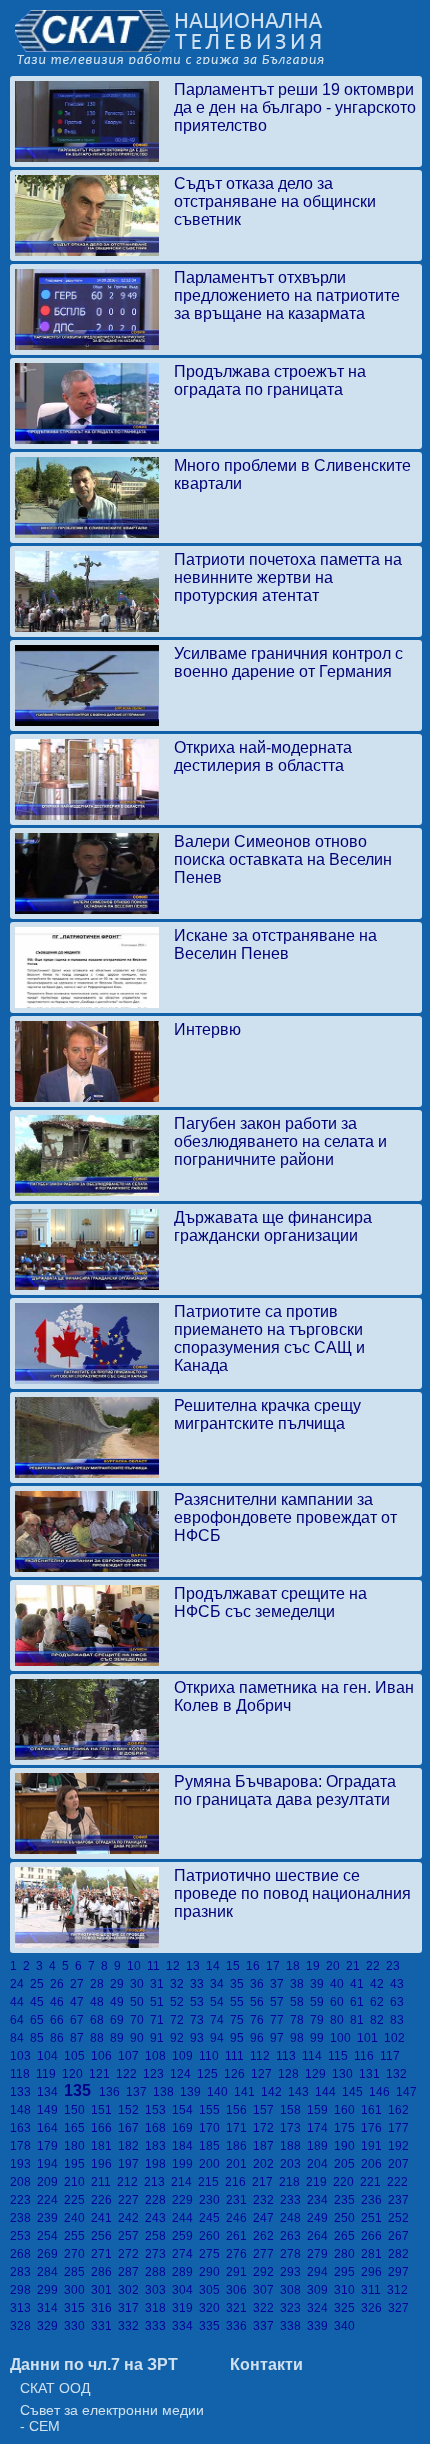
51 (160, 2002)
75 (240, 2020)
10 (137, 1966)
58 (300, 2002)
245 (212, 2218)
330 (77, 2326)
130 (345, 2074)
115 (341, 2056)
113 (289, 2056)
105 (77, 2056)
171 (239, 2128)
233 (293, 2200)
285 (77, 2272)
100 (343, 2038)
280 (347, 2254)
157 (266, 2110)
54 (220, 2002)
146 (382, 2092)
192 (400, 2146)
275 (212, 2254)
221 (373, 2182)
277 (266, 2254)
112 (263, 2056)
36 (260, 1984)
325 (347, 2308)
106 (104, 2056)
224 (50, 2200)
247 (266, 2218)
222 (399, 2182)
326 (374, 2308)
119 (49, 2074)
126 (237, 2074)
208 (23, 2182)
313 (23, 2308)
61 (360, 2002)
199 (185, 2164)
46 (60, 2002)
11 (156, 1966)
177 (400, 2128)
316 (104, 2308)
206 (374, 2164)
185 (212, 2146)
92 (180, 2038)
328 (23, 2326)
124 (183, 2074)
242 (131, 2218)
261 (239, 2236)
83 (398, 2020)
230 (212, 2200)
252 (400, 2218)
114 (315, 2056)
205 (347, 2164)
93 (200, 2038)
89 (120, 2038)
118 (23, 2074)
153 (158, 2110)
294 (320, 2272)
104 (50, 2056)
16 (256, 1966)
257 (131, 2236)
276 (239, 2254)
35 (240, 1984)
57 (280, 2002)
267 (400, 2236)
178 (23, 2146)
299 (50, 2290)
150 (77, 2110)
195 (77, 2164)
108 (158, 2056)
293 (293, 2272)
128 (291, 2074)
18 (296, 1966)
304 (185, 2290)
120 (75, 2074)
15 (236, 1966)
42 (380, 1984)
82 (380, 2020)
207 (400, 2164)
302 (131, 2290)
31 (160, 1984)
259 (185, 2236)
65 (40, 2020)
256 (104, 2236)
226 (104, 2200)
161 (374, 2110)
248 (293, 2218)
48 (100, 2002)
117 (391, 2056)
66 (60, 2020)
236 (374, 2200)
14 (216, 1966)
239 (50, 2218)
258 (158, 2236)
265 (347, 2236)
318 (158, 2308)
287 (131, 2272)
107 (131, 2056)
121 (102, 2074)
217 (265, 2182)
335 (212, 2326)
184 (185, 2146)
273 (158, 2254)
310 (347, 2290)
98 (300, 2038)
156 (239, 2110)
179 (50, 2146)
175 (347, 2128)
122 (129, 2074)
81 (360, 2020)
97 (280, 2038)
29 (120, 1984)
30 (140, 1984)
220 (346, 2182)
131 (372, 2074)
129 (318, 2074)
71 (160, 2020)
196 (104, 2164)
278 (293, 2254)
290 (212, 2272)
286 (104, 2272)
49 (120, 2002)
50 (140, 2002)
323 (293, 2308)
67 (80, 2020)
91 (160, 2038)
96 (260, 2038)
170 (212, 2128)
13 (196, 1966)
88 (100, 2038)
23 (394, 1966)
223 (23, 2200)
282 (400, 2254)
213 (157, 2182)
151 (104, 2110)
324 (320, 2308)
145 (355, 2092)
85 (40, 2038)
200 (212, 2164)
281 (374, 2254)
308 (293, 2290)
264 (320, 2236)
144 (328, 2092)
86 (60, 2038)
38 (300, 1984)
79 (320, 2020)
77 (280, 2020)
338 (293, 2326)
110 (212, 2056)
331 (104, 2326)
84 (20, 2038)
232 (266, 2200)
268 (23, 2254)
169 (185, 2128)
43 (398, 1984)
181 (104, 2146)
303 (158, 2290)
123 (156, 2074)
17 (276, 1966)
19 (316, 1966)
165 (77, 2128)
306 (239, 2290)
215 (211, 2182)
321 (239, 2308)
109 (185, 2056)
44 (20, 2002)
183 (158, 2146)
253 (23, 2236)
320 (212, 2308)
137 (139, 2092)
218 (292, 2182)
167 (131, 2128)
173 (293, 2128)
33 (200, 1984)
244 (185, 2218)
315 (77, 2308)
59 (320, 2002)
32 (180, 1984)
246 (239, 2218)
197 (131, 2164)
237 (400, 2200)
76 (260, 2020)
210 (77, 2182)
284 (50, 2272)
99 (320, 2038)
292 (266, 2272)
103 (23, 2056)
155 (212, 2110)
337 (266, 2326)
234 (320, 2200)
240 (77, 2218)
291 (239, 2272)
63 (398, 2002)
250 (347, 2218)
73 (200, 2020)
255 (77, 2236)
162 (400, 2110)
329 (50, 2326)
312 (399, 2290)
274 (185, 2254)
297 (400, 2272)
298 (23, 2290)
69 (120, 2020)
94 (220, 2038)
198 (158, 2164)
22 (376, 1966)
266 (374, 2236)
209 (50, 2182)
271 (104, 2254)
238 (23, 2218)
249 (320, 2218)
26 (60, 1984)
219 (319, 2182)
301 (104, 2290)
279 (320, 2254)
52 (180, 2002)
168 (158, 2128)
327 (400, 2308)
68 (100, 2020)
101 (370, 2038)
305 (212, 2290)
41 (360, 1984)
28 (100, 1984)
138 (166, 2092)
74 (220, 2020)
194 (50, 2164)
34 (220, 1984)
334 (185, 2326)
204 (320, 2164)
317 (131, 2308)
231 (239, 2200)
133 (23, 2092)
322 (266, 2308)
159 (320, 2110)
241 (104, 2218)
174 (320, 2128)
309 (320, 2290)
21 (356, 1966)
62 (380, 2002)
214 (184, 2182)
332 (131, 2326)
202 (266, 2164)
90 (140, 2038)
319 (185, 2308)
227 (131, 2200)
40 (340, 1984)
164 (50, 2128)
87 (80, 2038)
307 (266, 2290)
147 (408, 2092)
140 (220, 2092)
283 (23, 2272)
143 (301, 2092)
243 (158, 2218)
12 (176, 1966)
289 (185, 2272)
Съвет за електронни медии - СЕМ (112, 2418)
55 (240, 2002)
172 (266, 2128)
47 (80, 2002)
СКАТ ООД (55, 2388)
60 (340, 2002)
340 (346, 2326)
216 (238, 2182)
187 (266, 2146)
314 (50, 2308)
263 (293, 2236)
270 (77, 2254)
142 (274, 2092)
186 (239, 2146)
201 (239, 2164)
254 (50, 2236)
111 (237, 2056)
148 (23, 2110)
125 (210, 2074)
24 (20, 1984)
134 (50, 2092)
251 (374, 2218)
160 (347, 2110)
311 (374, 2290)
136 (112, 2092)
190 (347, 2146)
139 (193, 2092)
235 (347, 2200)
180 (77, 2146)
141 (247, 2092)
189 (320, 2146)
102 (396, 2038)
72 (180, 2020)
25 (40, 1984)
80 (340, 2020)
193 (23, 2164)
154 (185, 2110)
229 (185, 2200)
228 (158, 2200)
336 (239, 2326)
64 (20, 2020)
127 (264, 2074)
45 (40, 2002)
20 (336, 1966)
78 (300, 2020)
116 (367, 2056)
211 (104, 2182)
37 (280, 1984)
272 (131, 2254)
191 (374, 2146)
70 (140, 2020)
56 (260, 2002)
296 (374, 2272)
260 (212, 2236)
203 (293, 2164)
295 (347, 2272)
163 (23, 2128)
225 (77, 2200)
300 (77, 2290)
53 (200, 2002)
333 (158, 2326)
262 (266, 2236)
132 (398, 2074)
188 (293, 2146)
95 (240, 2038)
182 (131, 2146)
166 (104, 2128)
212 (130, 2182)
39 (320, 1984)
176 (374, 2128)
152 (131, 2110)
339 (320, 2326)
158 (293, 2110)
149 (50, 2110)
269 (50, 2254)
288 (158, 2272)
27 (80, 1984)
